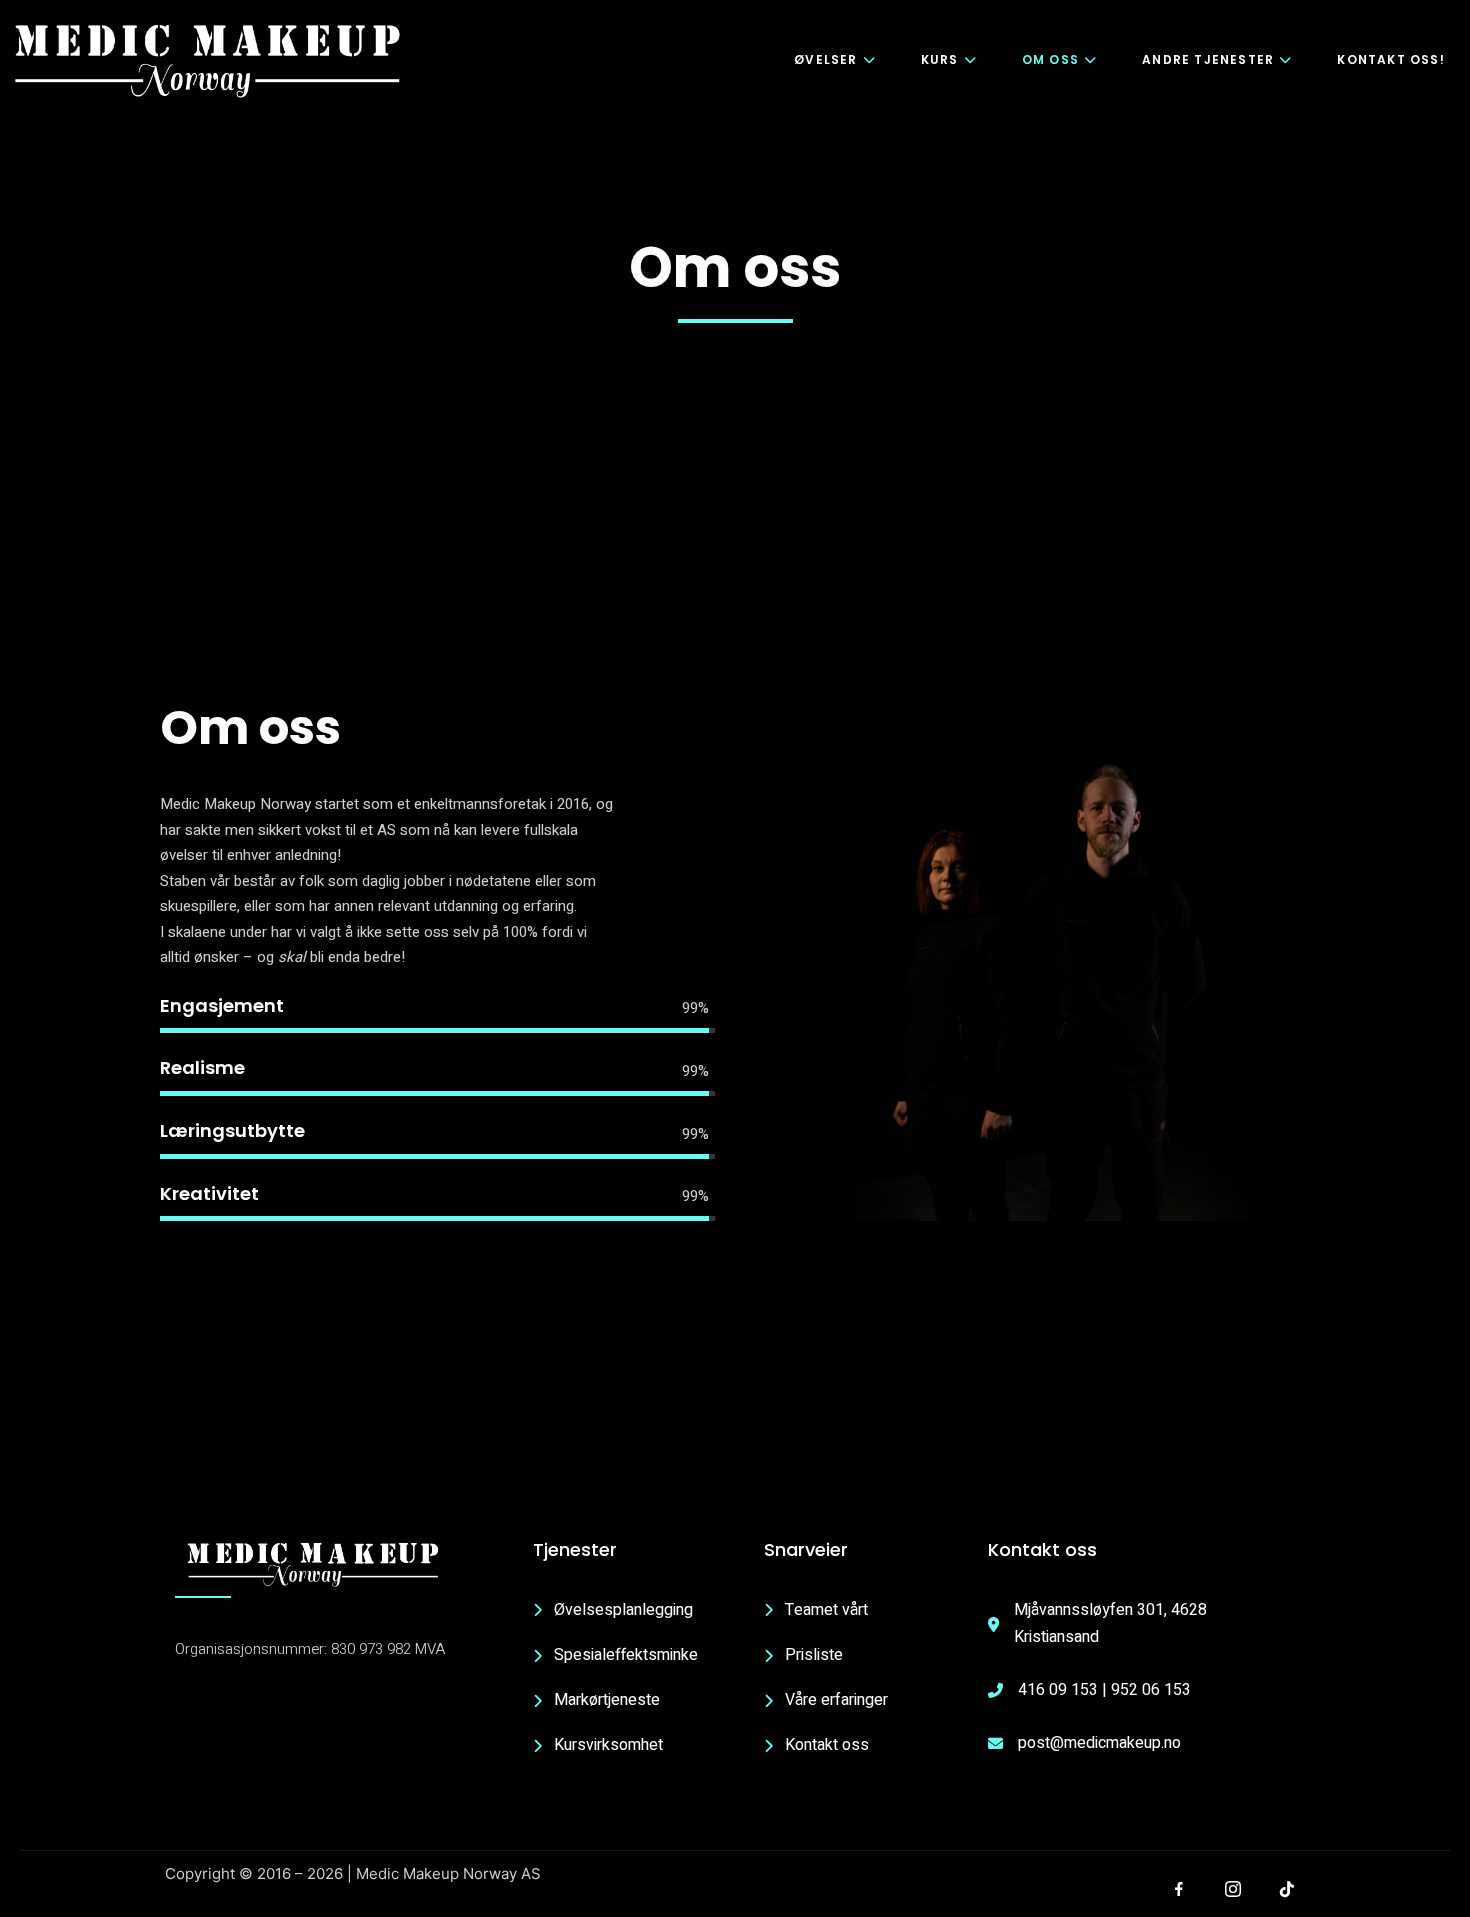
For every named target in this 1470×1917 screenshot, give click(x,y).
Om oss (1050, 59)
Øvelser (825, 59)
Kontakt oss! (1390, 59)
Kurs (940, 59)
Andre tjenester (1208, 59)
